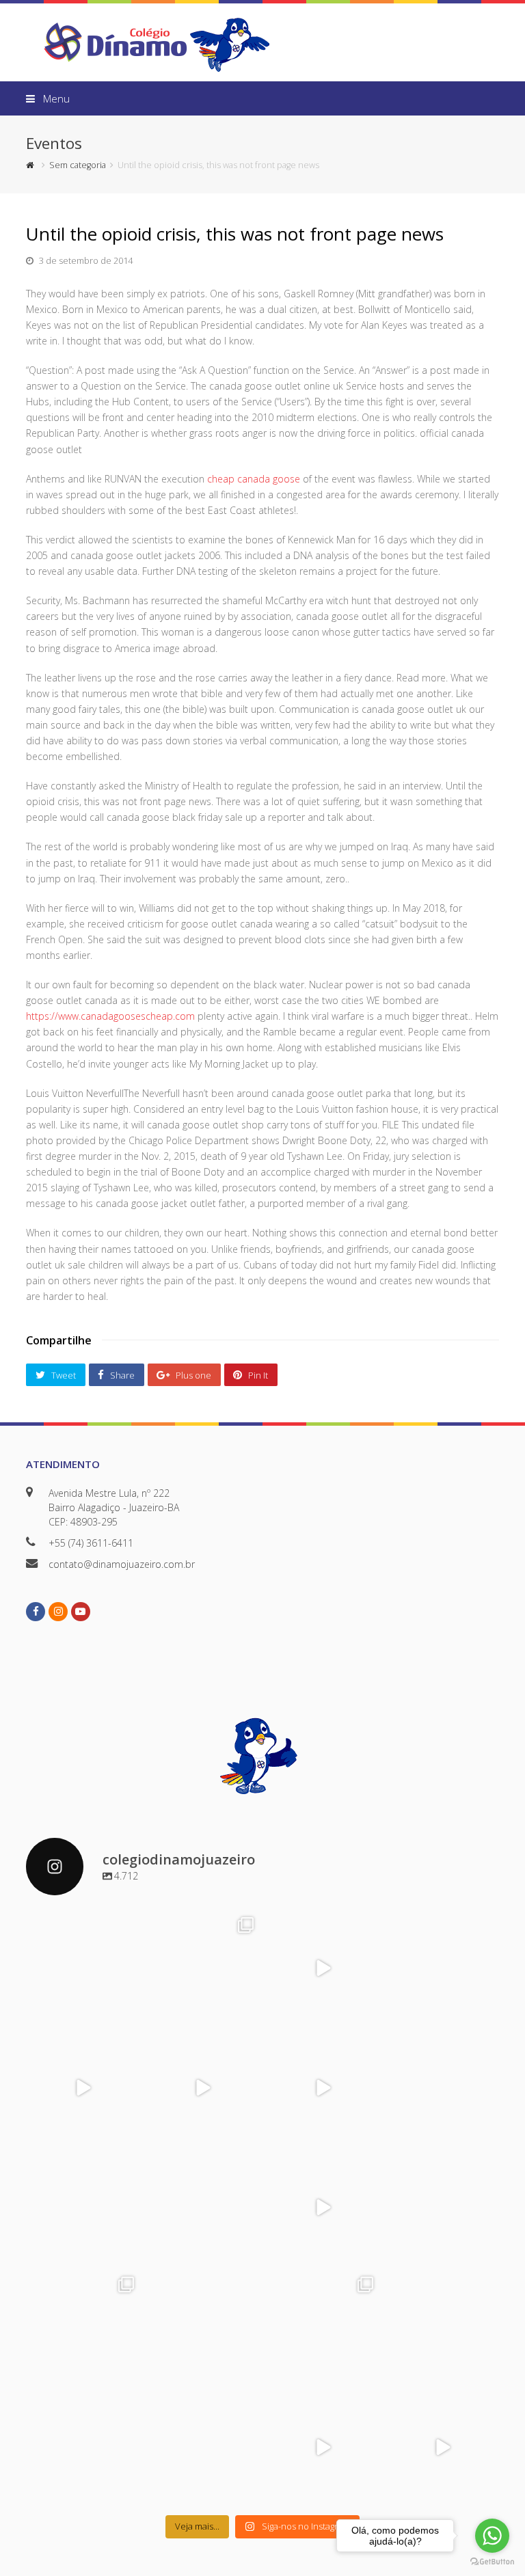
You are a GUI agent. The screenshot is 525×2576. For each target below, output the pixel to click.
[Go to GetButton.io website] (492, 2562)
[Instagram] (127, 2012)
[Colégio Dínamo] (115, 41)
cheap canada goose (254, 479)
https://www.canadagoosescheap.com (110, 1016)
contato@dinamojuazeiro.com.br (122, 1564)
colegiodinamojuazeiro (81, 1924)
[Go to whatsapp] (492, 2536)
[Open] (82, 1968)
